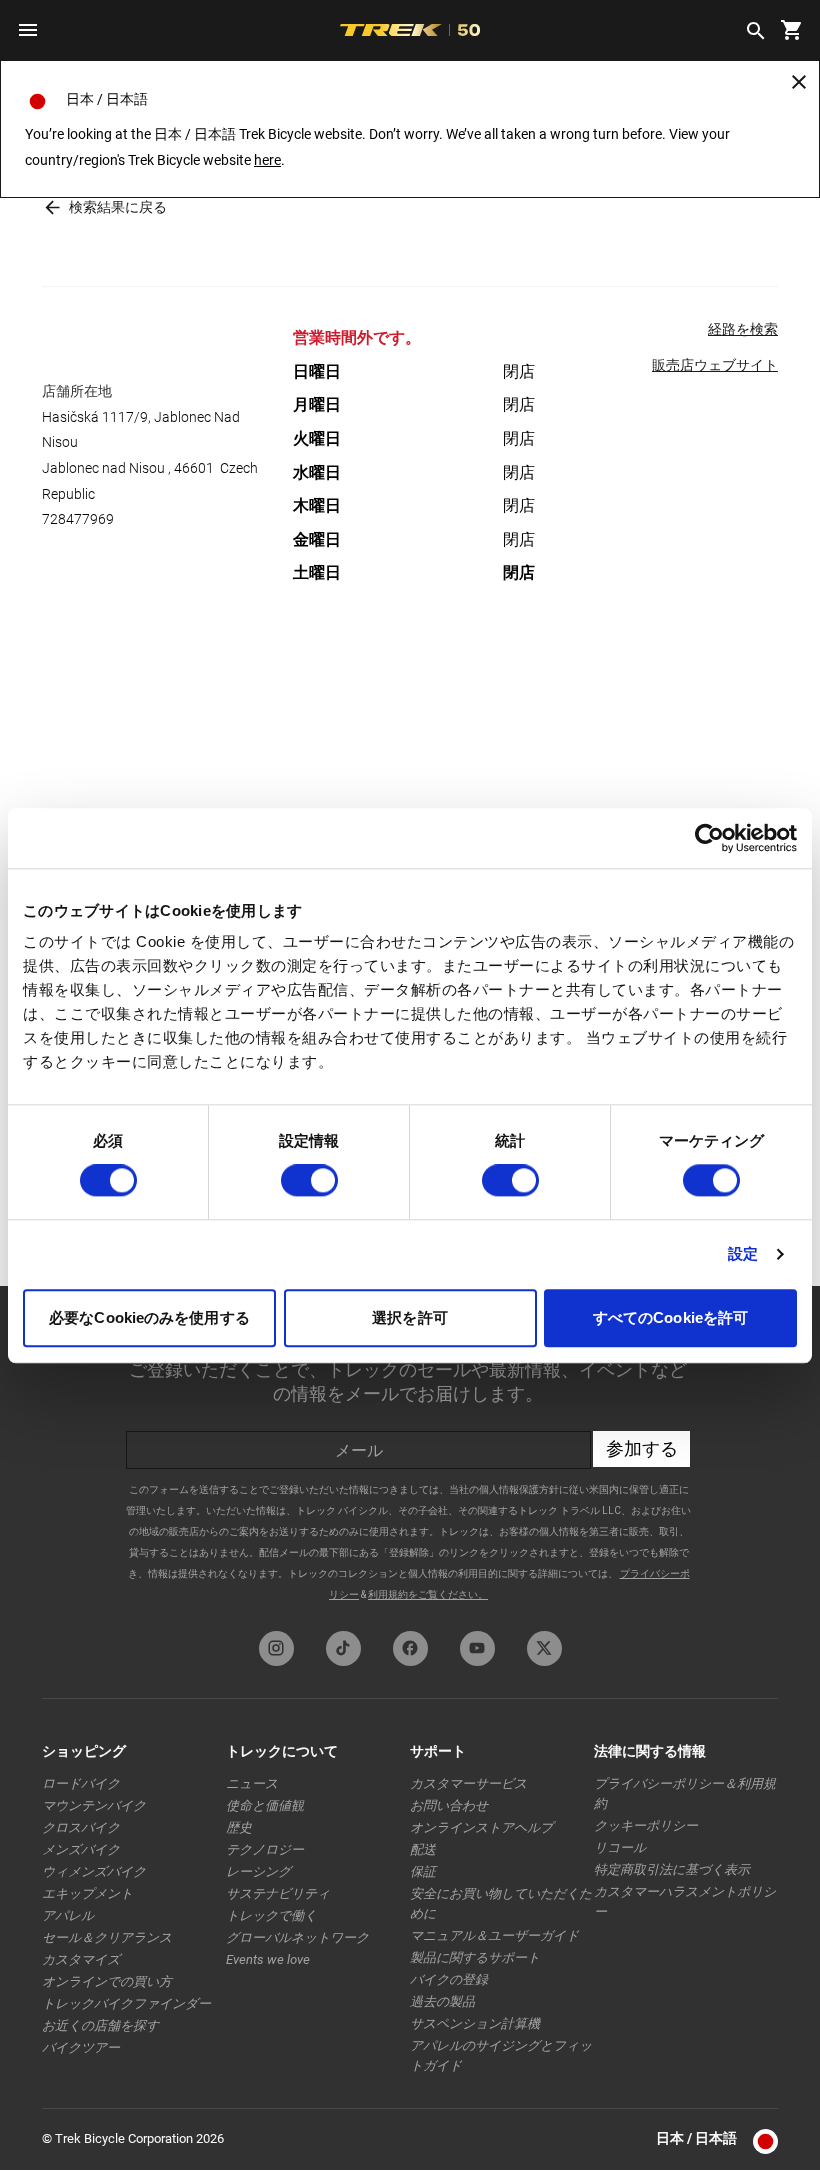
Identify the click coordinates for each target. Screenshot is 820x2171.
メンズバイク (81, 1849)
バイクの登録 (449, 1979)
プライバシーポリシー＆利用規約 (685, 1793)
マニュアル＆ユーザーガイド (494, 1935)
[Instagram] (276, 1648)
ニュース (252, 1783)
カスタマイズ (81, 1959)
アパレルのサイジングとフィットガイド (501, 2055)
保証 (423, 1871)
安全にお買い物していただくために (501, 1903)
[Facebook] (410, 1648)
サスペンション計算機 (475, 2023)
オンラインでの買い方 (107, 1981)
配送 (423, 1849)
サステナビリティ (278, 1893)
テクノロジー (265, 1849)
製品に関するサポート (475, 1957)
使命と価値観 (265, 1805)
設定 (743, 1254)
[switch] (309, 1181)
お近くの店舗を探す (100, 2025)
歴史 (239, 1827)
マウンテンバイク (94, 1805)
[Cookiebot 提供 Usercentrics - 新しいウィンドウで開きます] (709, 838)
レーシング (258, 1871)
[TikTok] (343, 1648)
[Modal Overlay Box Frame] (410, 1453)
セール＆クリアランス (107, 1937)
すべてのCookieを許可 (670, 1317)
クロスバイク (81, 1827)
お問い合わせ (449, 1805)
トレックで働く (271, 1915)
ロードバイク (81, 1783)
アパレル (68, 1915)
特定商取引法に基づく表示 (672, 1869)
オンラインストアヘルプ (481, 1827)
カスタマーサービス (468, 1783)
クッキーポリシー (646, 1825)
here (267, 160)
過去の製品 (442, 2001)
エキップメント (87, 1893)
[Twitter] (544, 1648)
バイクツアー (81, 2047)
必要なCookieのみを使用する (149, 1317)
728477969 (78, 519)
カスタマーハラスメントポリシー (685, 1901)
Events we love (268, 1959)
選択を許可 (410, 1317)
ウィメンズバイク (94, 1871)
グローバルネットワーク (297, 1937)
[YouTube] (477, 1648)
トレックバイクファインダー (126, 2003)
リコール (620, 1847)
